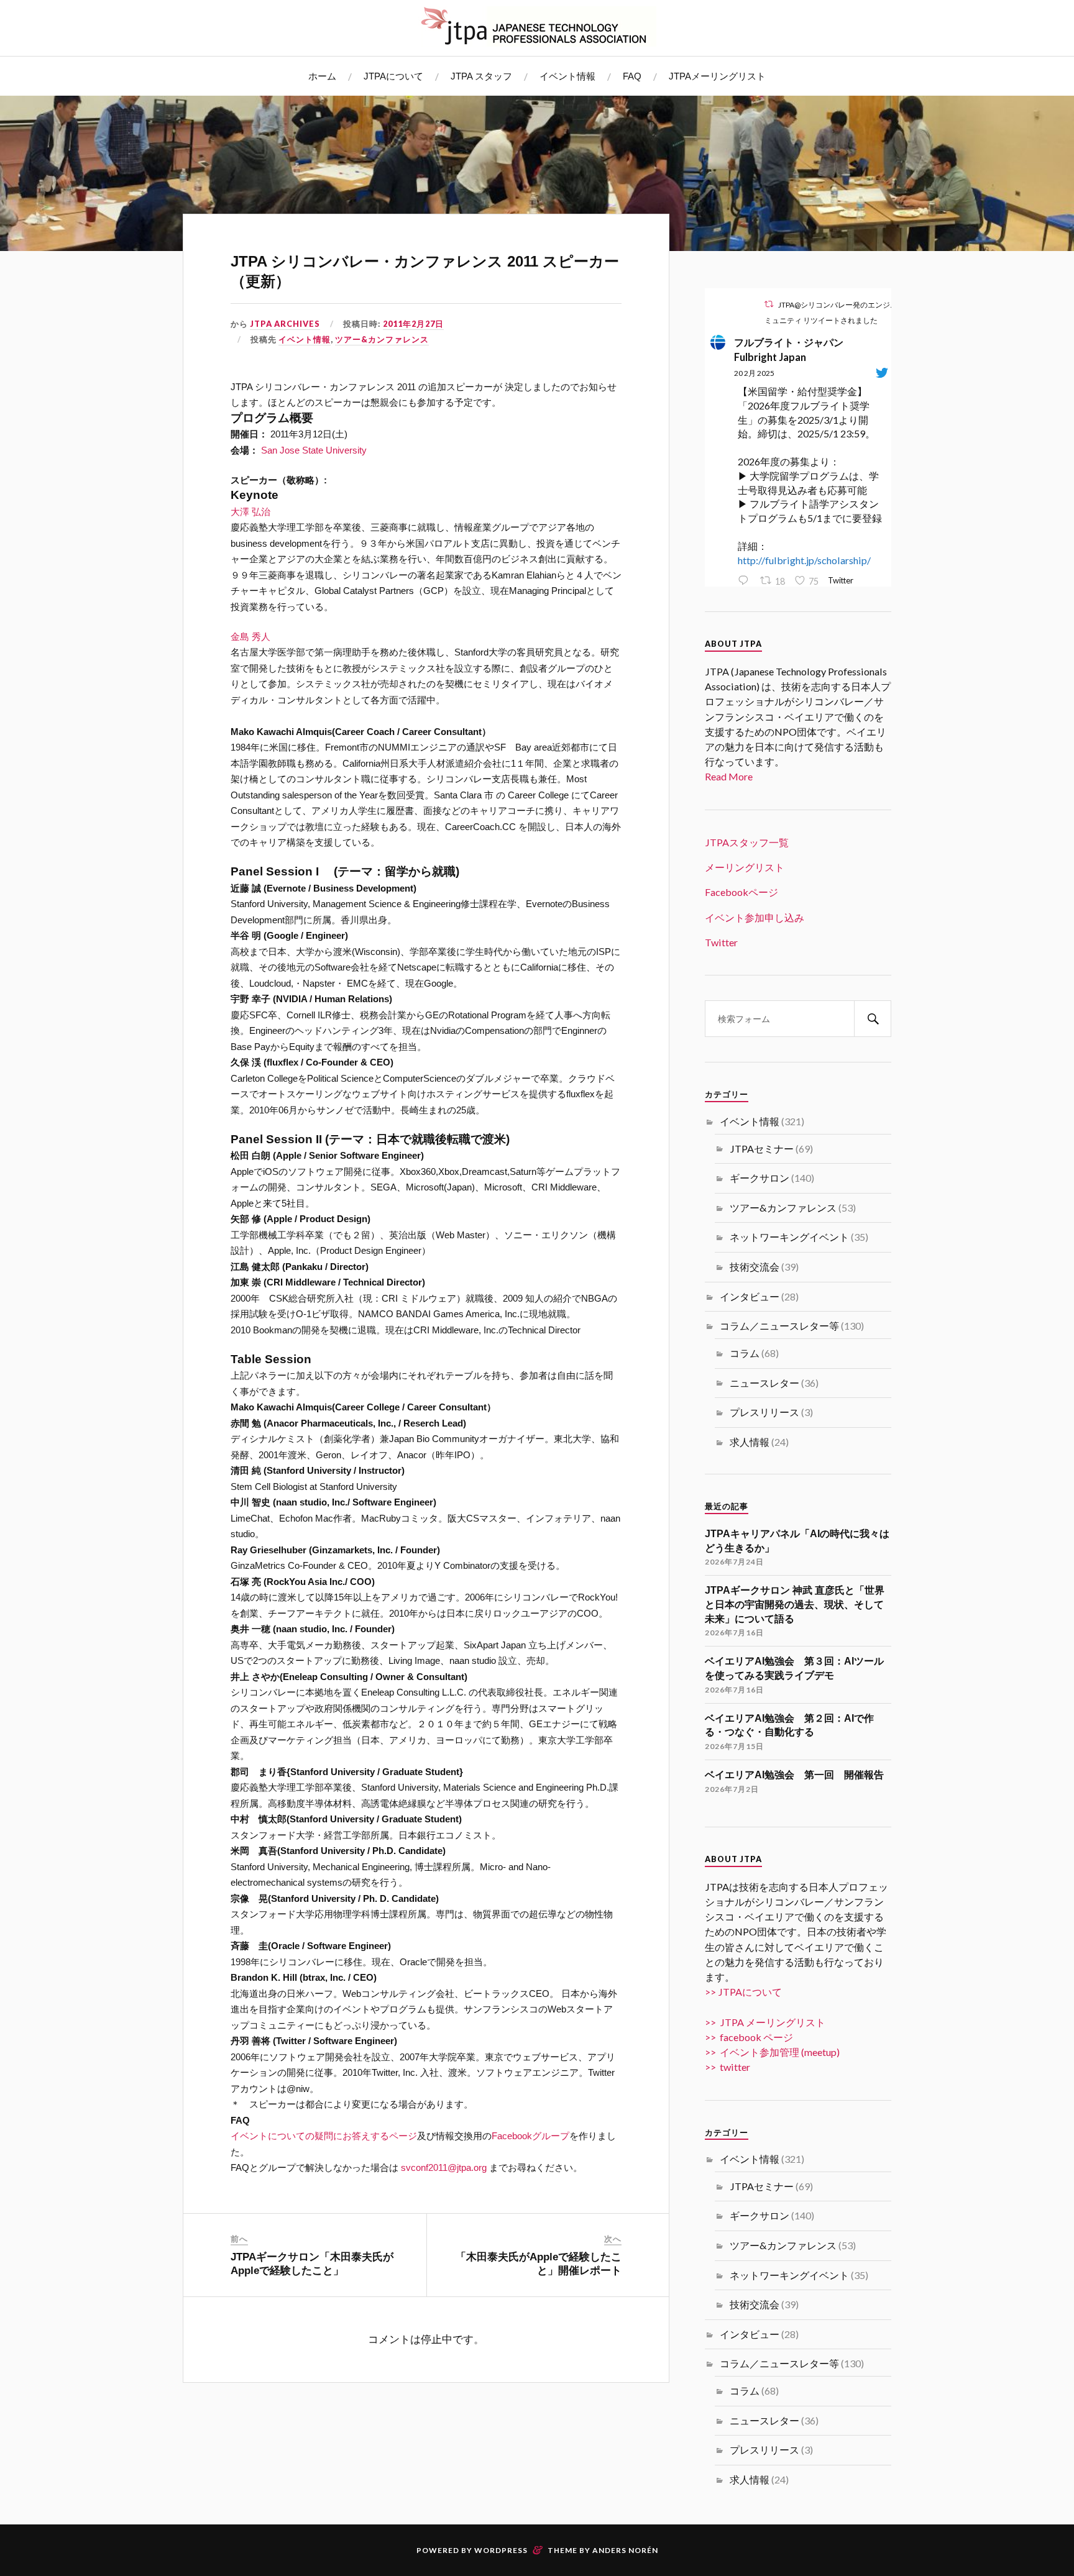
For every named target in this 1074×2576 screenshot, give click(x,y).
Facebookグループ (530, 2136)
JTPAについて (393, 76)
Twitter (721, 942)
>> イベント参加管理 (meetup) (772, 2052)
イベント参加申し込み (755, 917)
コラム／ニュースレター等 (779, 1326)
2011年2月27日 (413, 324)
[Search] (873, 1019)
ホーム (322, 76)
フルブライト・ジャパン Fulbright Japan (794, 349)
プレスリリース (764, 1412)
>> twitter (727, 2067)
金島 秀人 (250, 637)
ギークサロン (760, 1178)
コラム (745, 1353)
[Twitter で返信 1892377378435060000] (746, 581)
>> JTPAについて (743, 1992)
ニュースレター (764, 1383)
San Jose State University (314, 450)
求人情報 (750, 1442)
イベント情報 (567, 76)
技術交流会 (755, 1267)
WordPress (501, 2550)
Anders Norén (625, 2550)
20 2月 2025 (754, 373)
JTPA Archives (285, 324)
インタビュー (750, 1296)
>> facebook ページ (749, 2037)
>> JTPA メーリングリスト (765, 2022)
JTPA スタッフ (481, 76)
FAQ (632, 76)
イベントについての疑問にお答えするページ (324, 2136)
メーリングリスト (745, 867)
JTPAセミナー (762, 1149)
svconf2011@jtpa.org (444, 2167)
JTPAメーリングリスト (717, 76)
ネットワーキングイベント (789, 1237)
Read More (729, 776)
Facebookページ (741, 892)
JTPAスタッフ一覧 (747, 842)
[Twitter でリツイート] (769, 304)
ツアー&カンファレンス (382, 339)
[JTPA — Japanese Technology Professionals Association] (537, 26)
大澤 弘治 (250, 512)
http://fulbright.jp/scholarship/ (804, 560)
